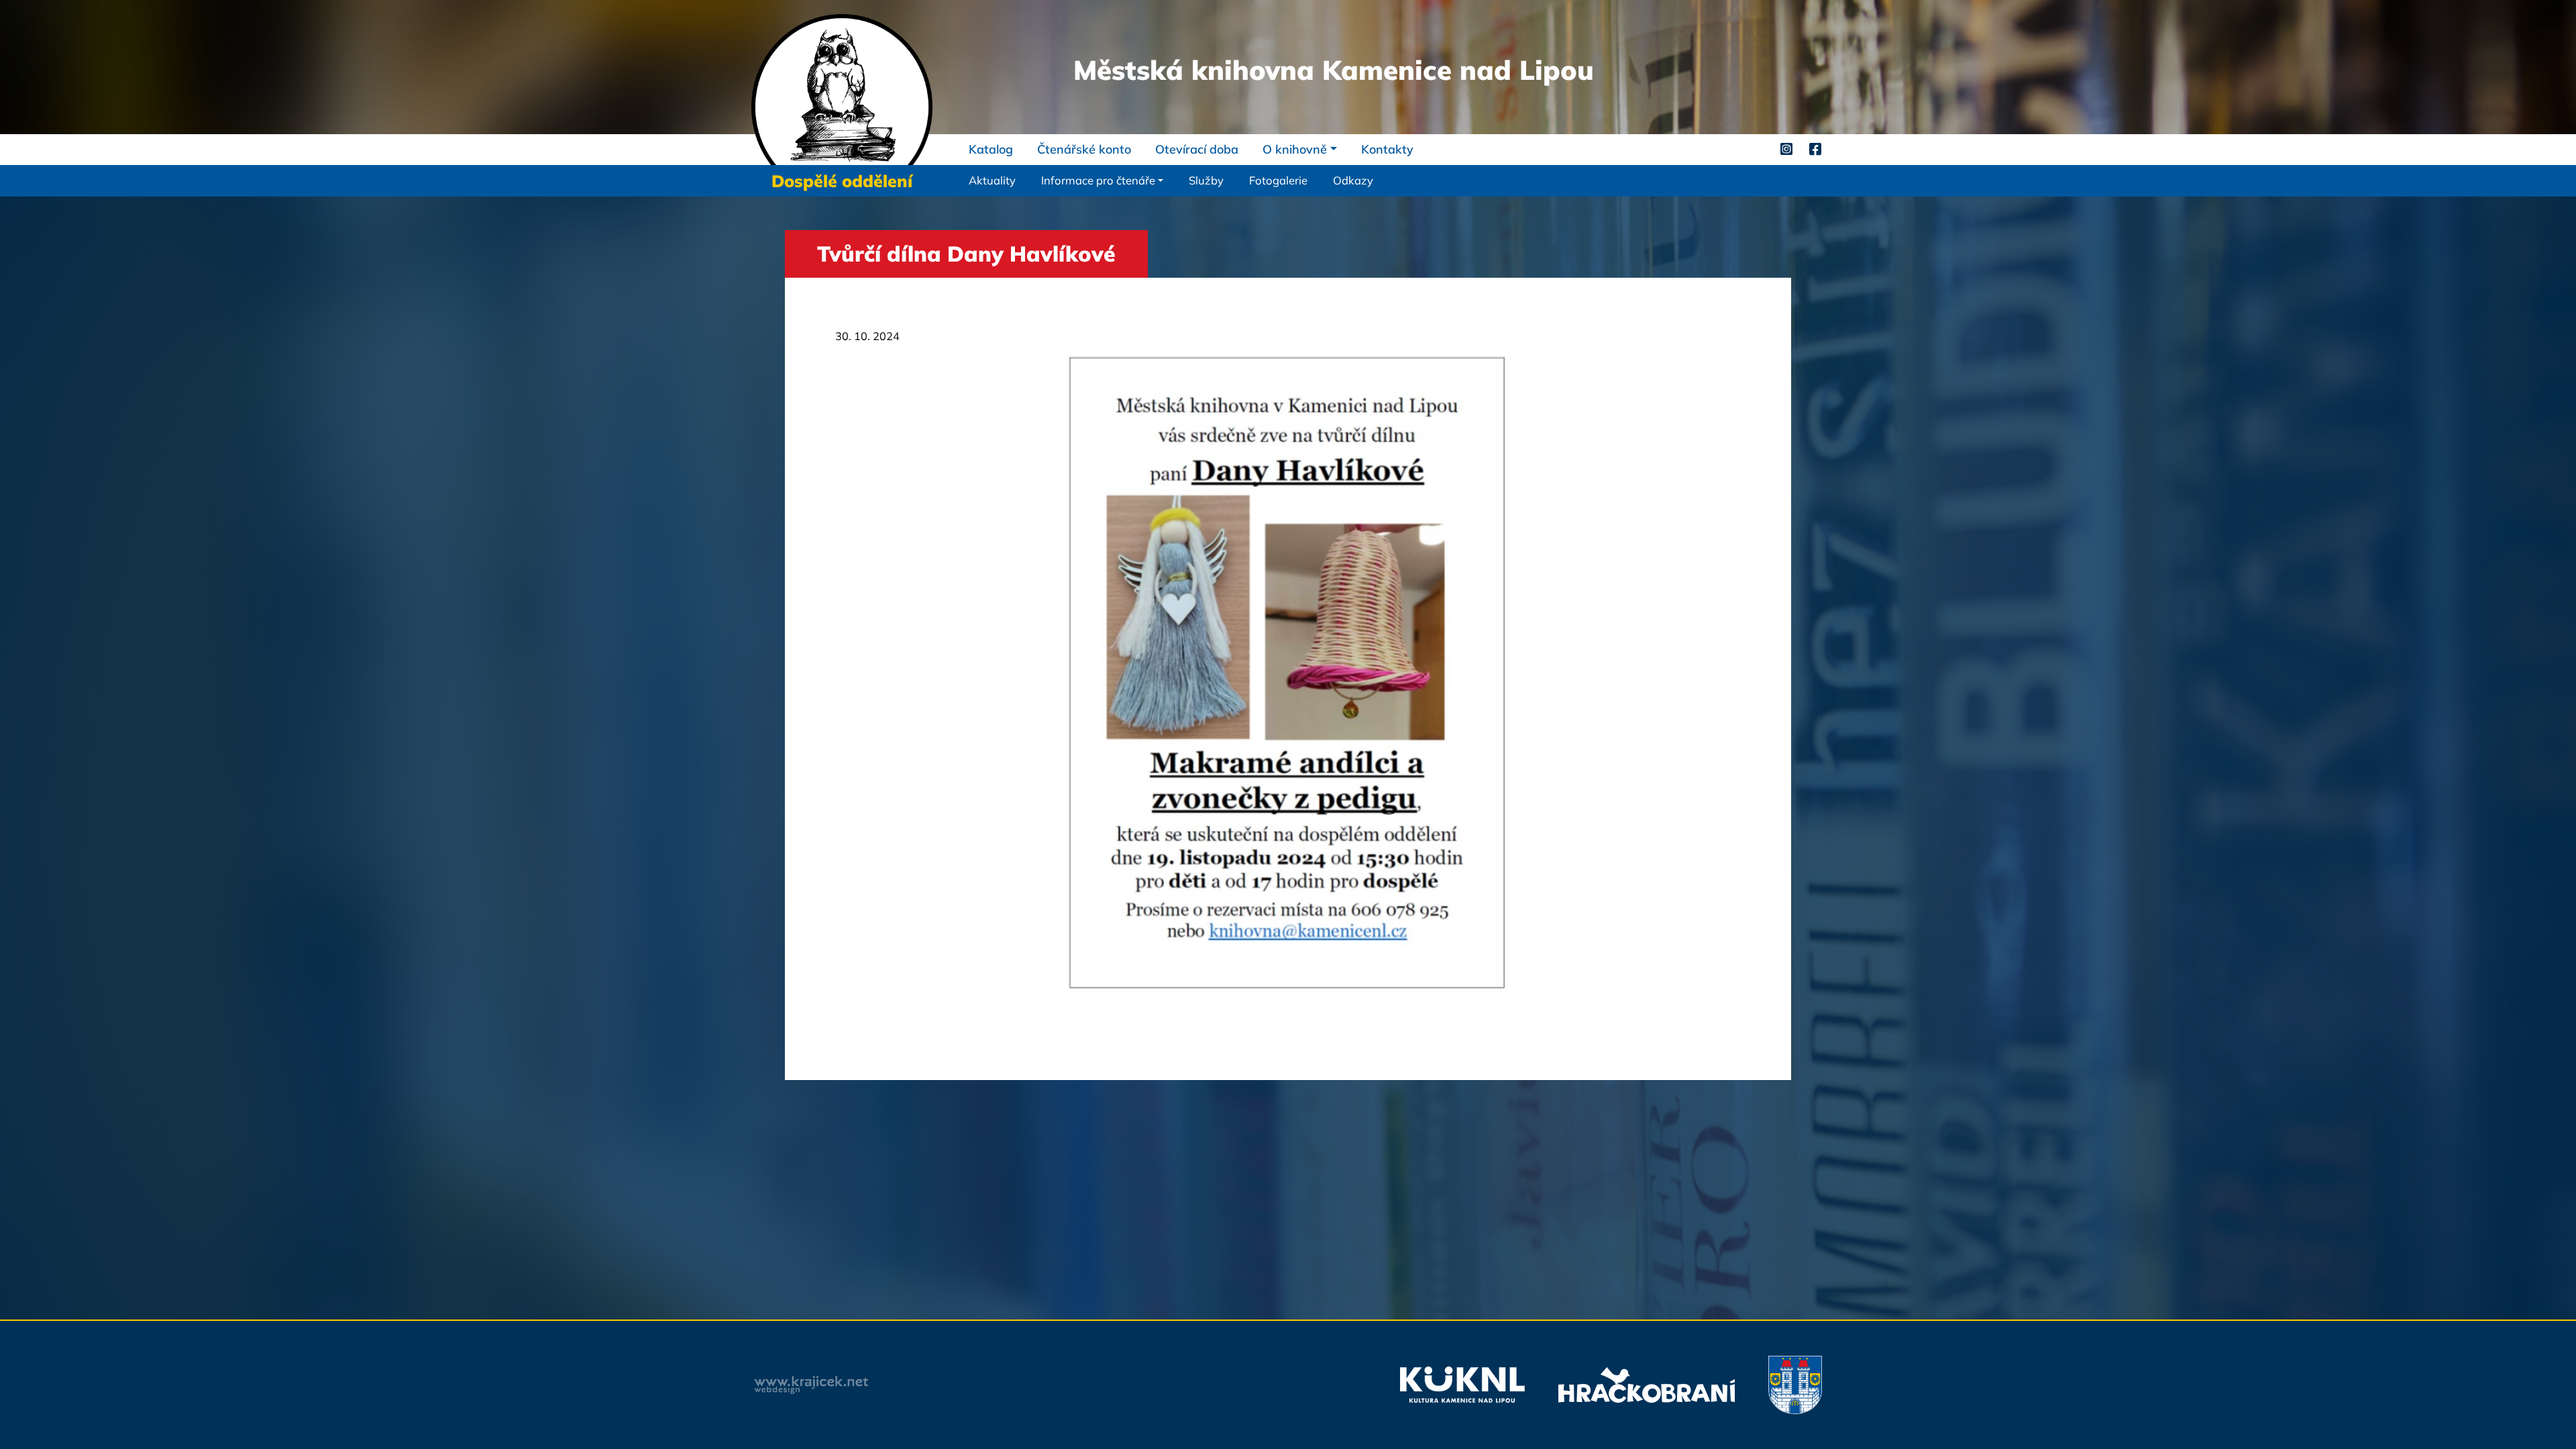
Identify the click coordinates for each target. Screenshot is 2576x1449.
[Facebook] (1815, 149)
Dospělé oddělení (842, 181)
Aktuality (992, 180)
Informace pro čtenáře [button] (1098, 180)
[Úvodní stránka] (842, 88)
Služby (1206, 180)
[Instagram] (1786, 149)
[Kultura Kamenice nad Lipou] (1462, 1385)
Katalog (991, 149)
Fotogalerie (1278, 180)
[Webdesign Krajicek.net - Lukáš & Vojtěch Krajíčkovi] (811, 1385)
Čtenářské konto (1084, 149)
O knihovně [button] (1295, 149)
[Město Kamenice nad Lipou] (1795, 1385)
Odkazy (1353, 180)
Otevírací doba (1197, 149)
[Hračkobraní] (1647, 1385)
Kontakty (1387, 149)
